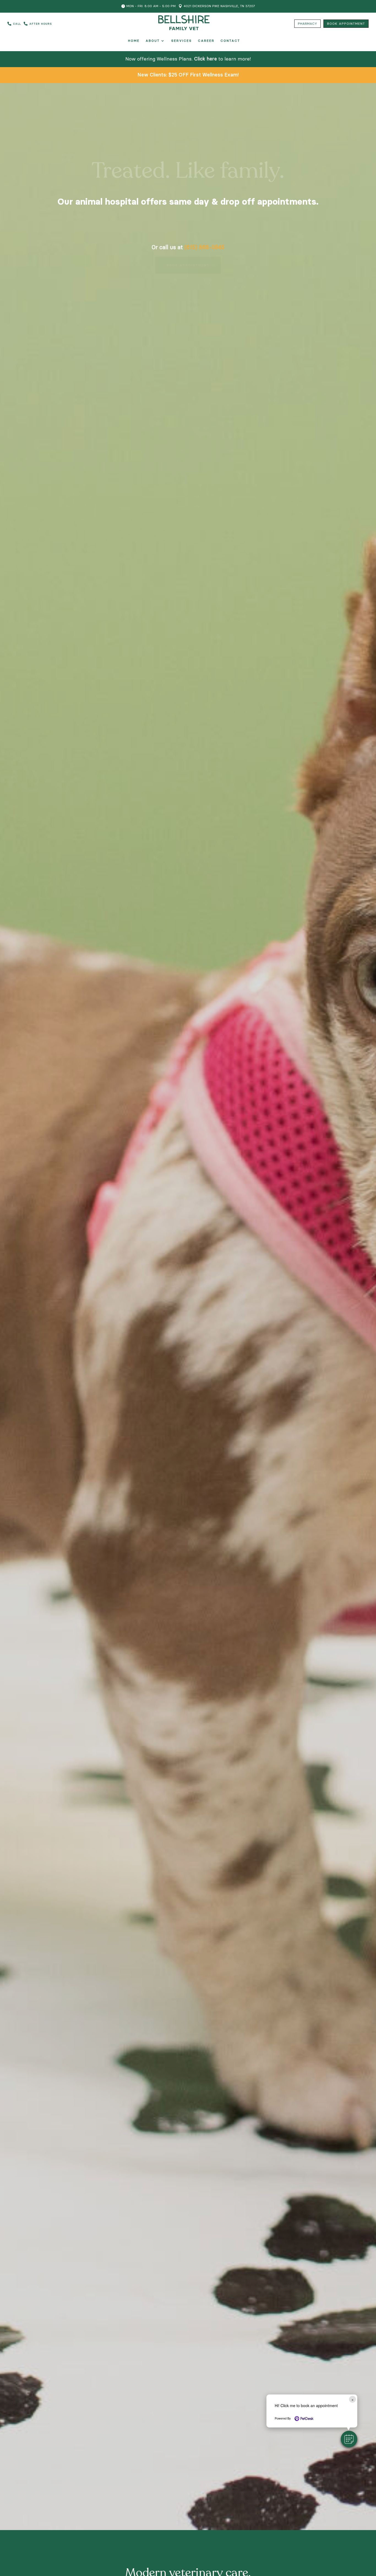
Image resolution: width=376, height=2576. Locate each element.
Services (182, 41)
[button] (349, 2439)
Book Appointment (188, 273)
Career (206, 41)
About (153, 41)
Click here (205, 59)
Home (134, 41)
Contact (230, 41)
